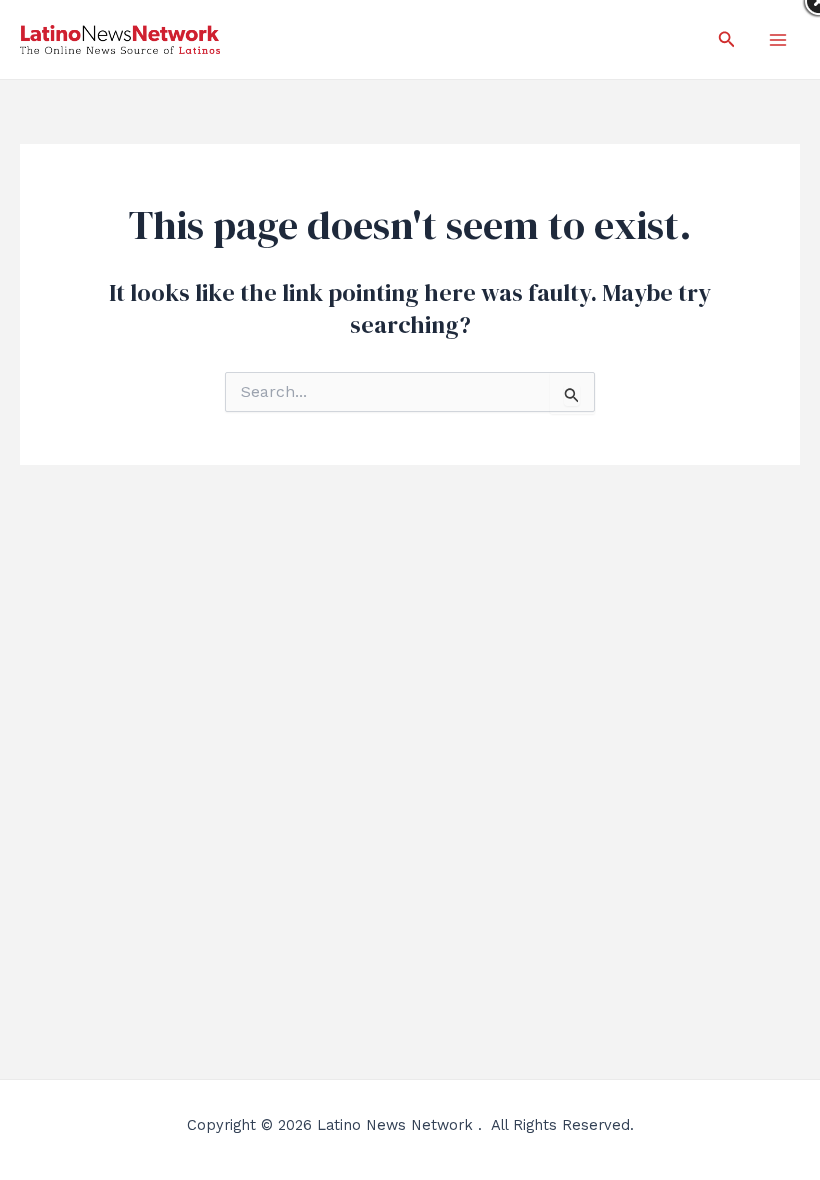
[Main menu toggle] (778, 40)
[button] (727, 39)
